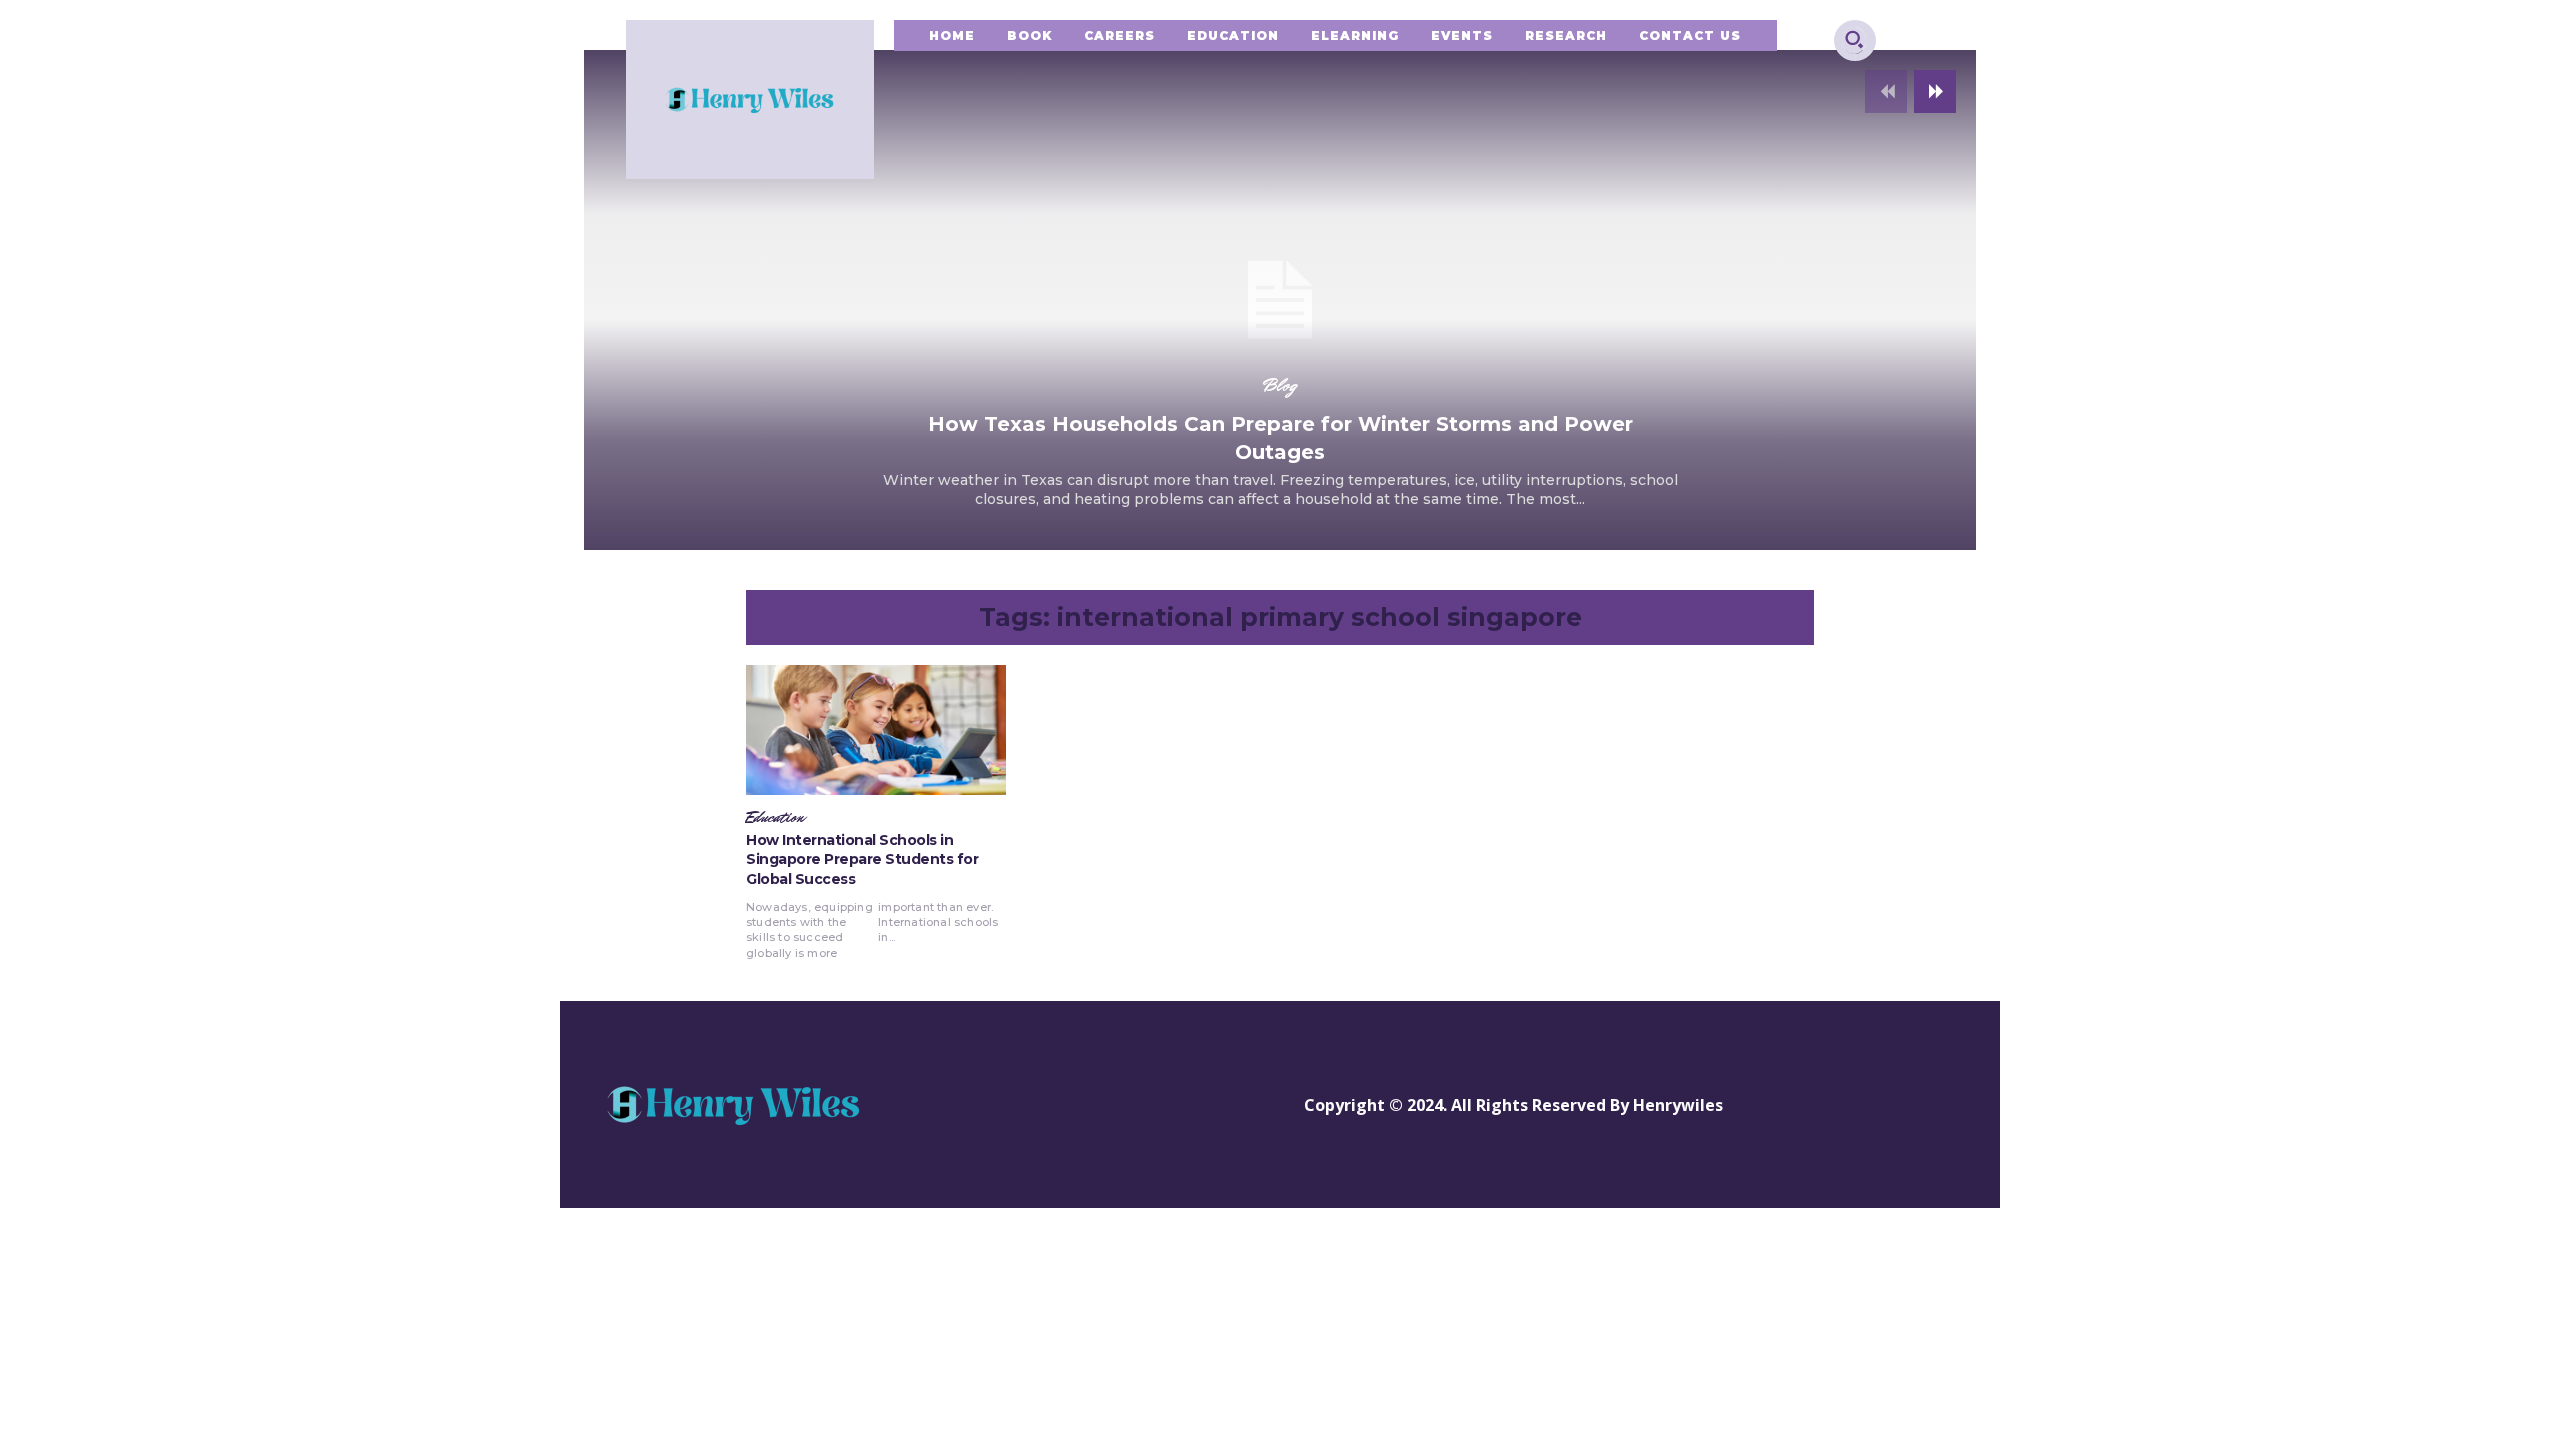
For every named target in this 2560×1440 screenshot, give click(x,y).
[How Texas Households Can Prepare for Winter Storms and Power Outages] (1280, 300)
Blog (1280, 385)
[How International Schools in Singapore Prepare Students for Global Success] (876, 730)
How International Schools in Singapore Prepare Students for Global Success (862, 859)
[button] (1854, 39)
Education (775, 818)
